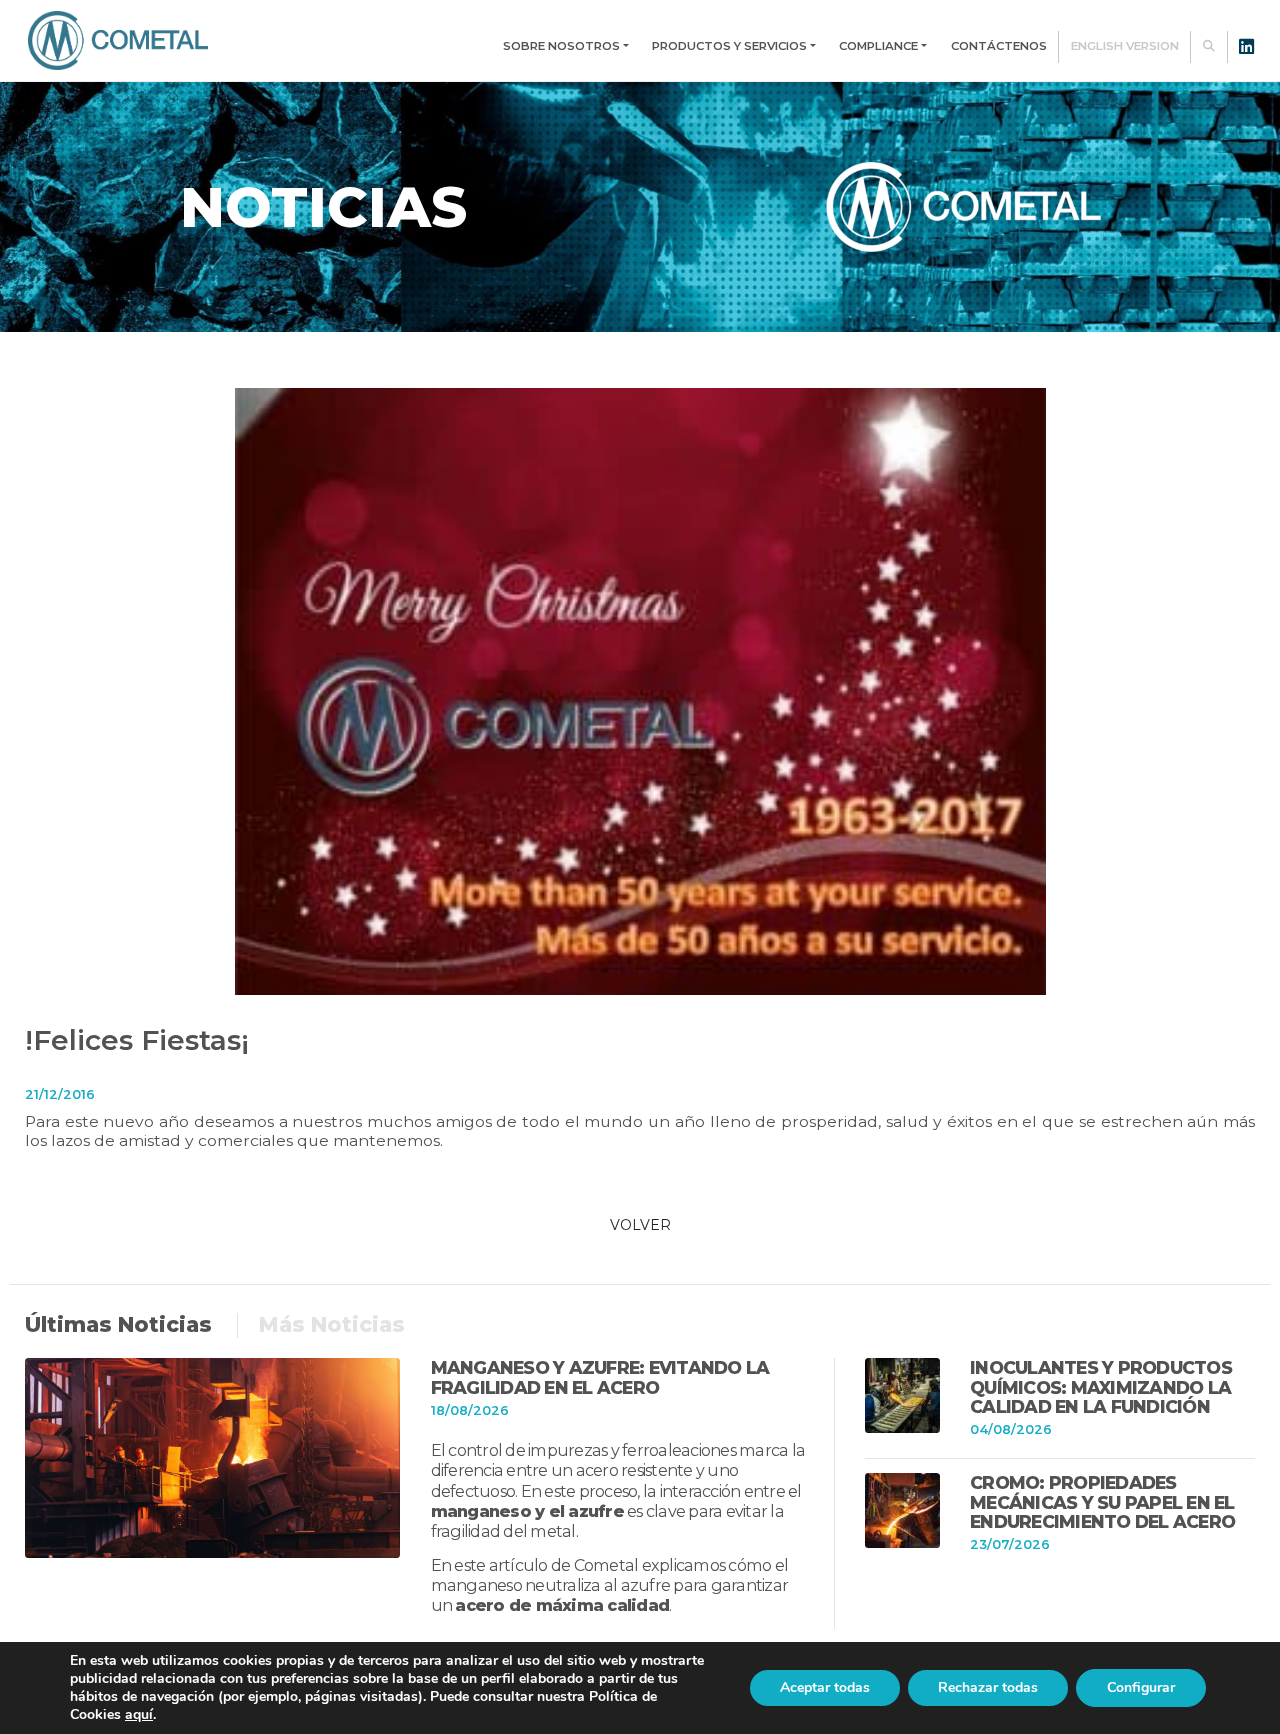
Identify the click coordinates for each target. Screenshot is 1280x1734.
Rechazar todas (988, 1687)
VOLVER (640, 1225)
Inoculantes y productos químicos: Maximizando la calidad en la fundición (1101, 1387)
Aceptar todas (825, 1687)
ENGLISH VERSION (1125, 46)
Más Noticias (332, 1324)
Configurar (1141, 1687)
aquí (139, 1714)
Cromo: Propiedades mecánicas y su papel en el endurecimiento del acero (1102, 1502)
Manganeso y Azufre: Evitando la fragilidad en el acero (600, 1377)
